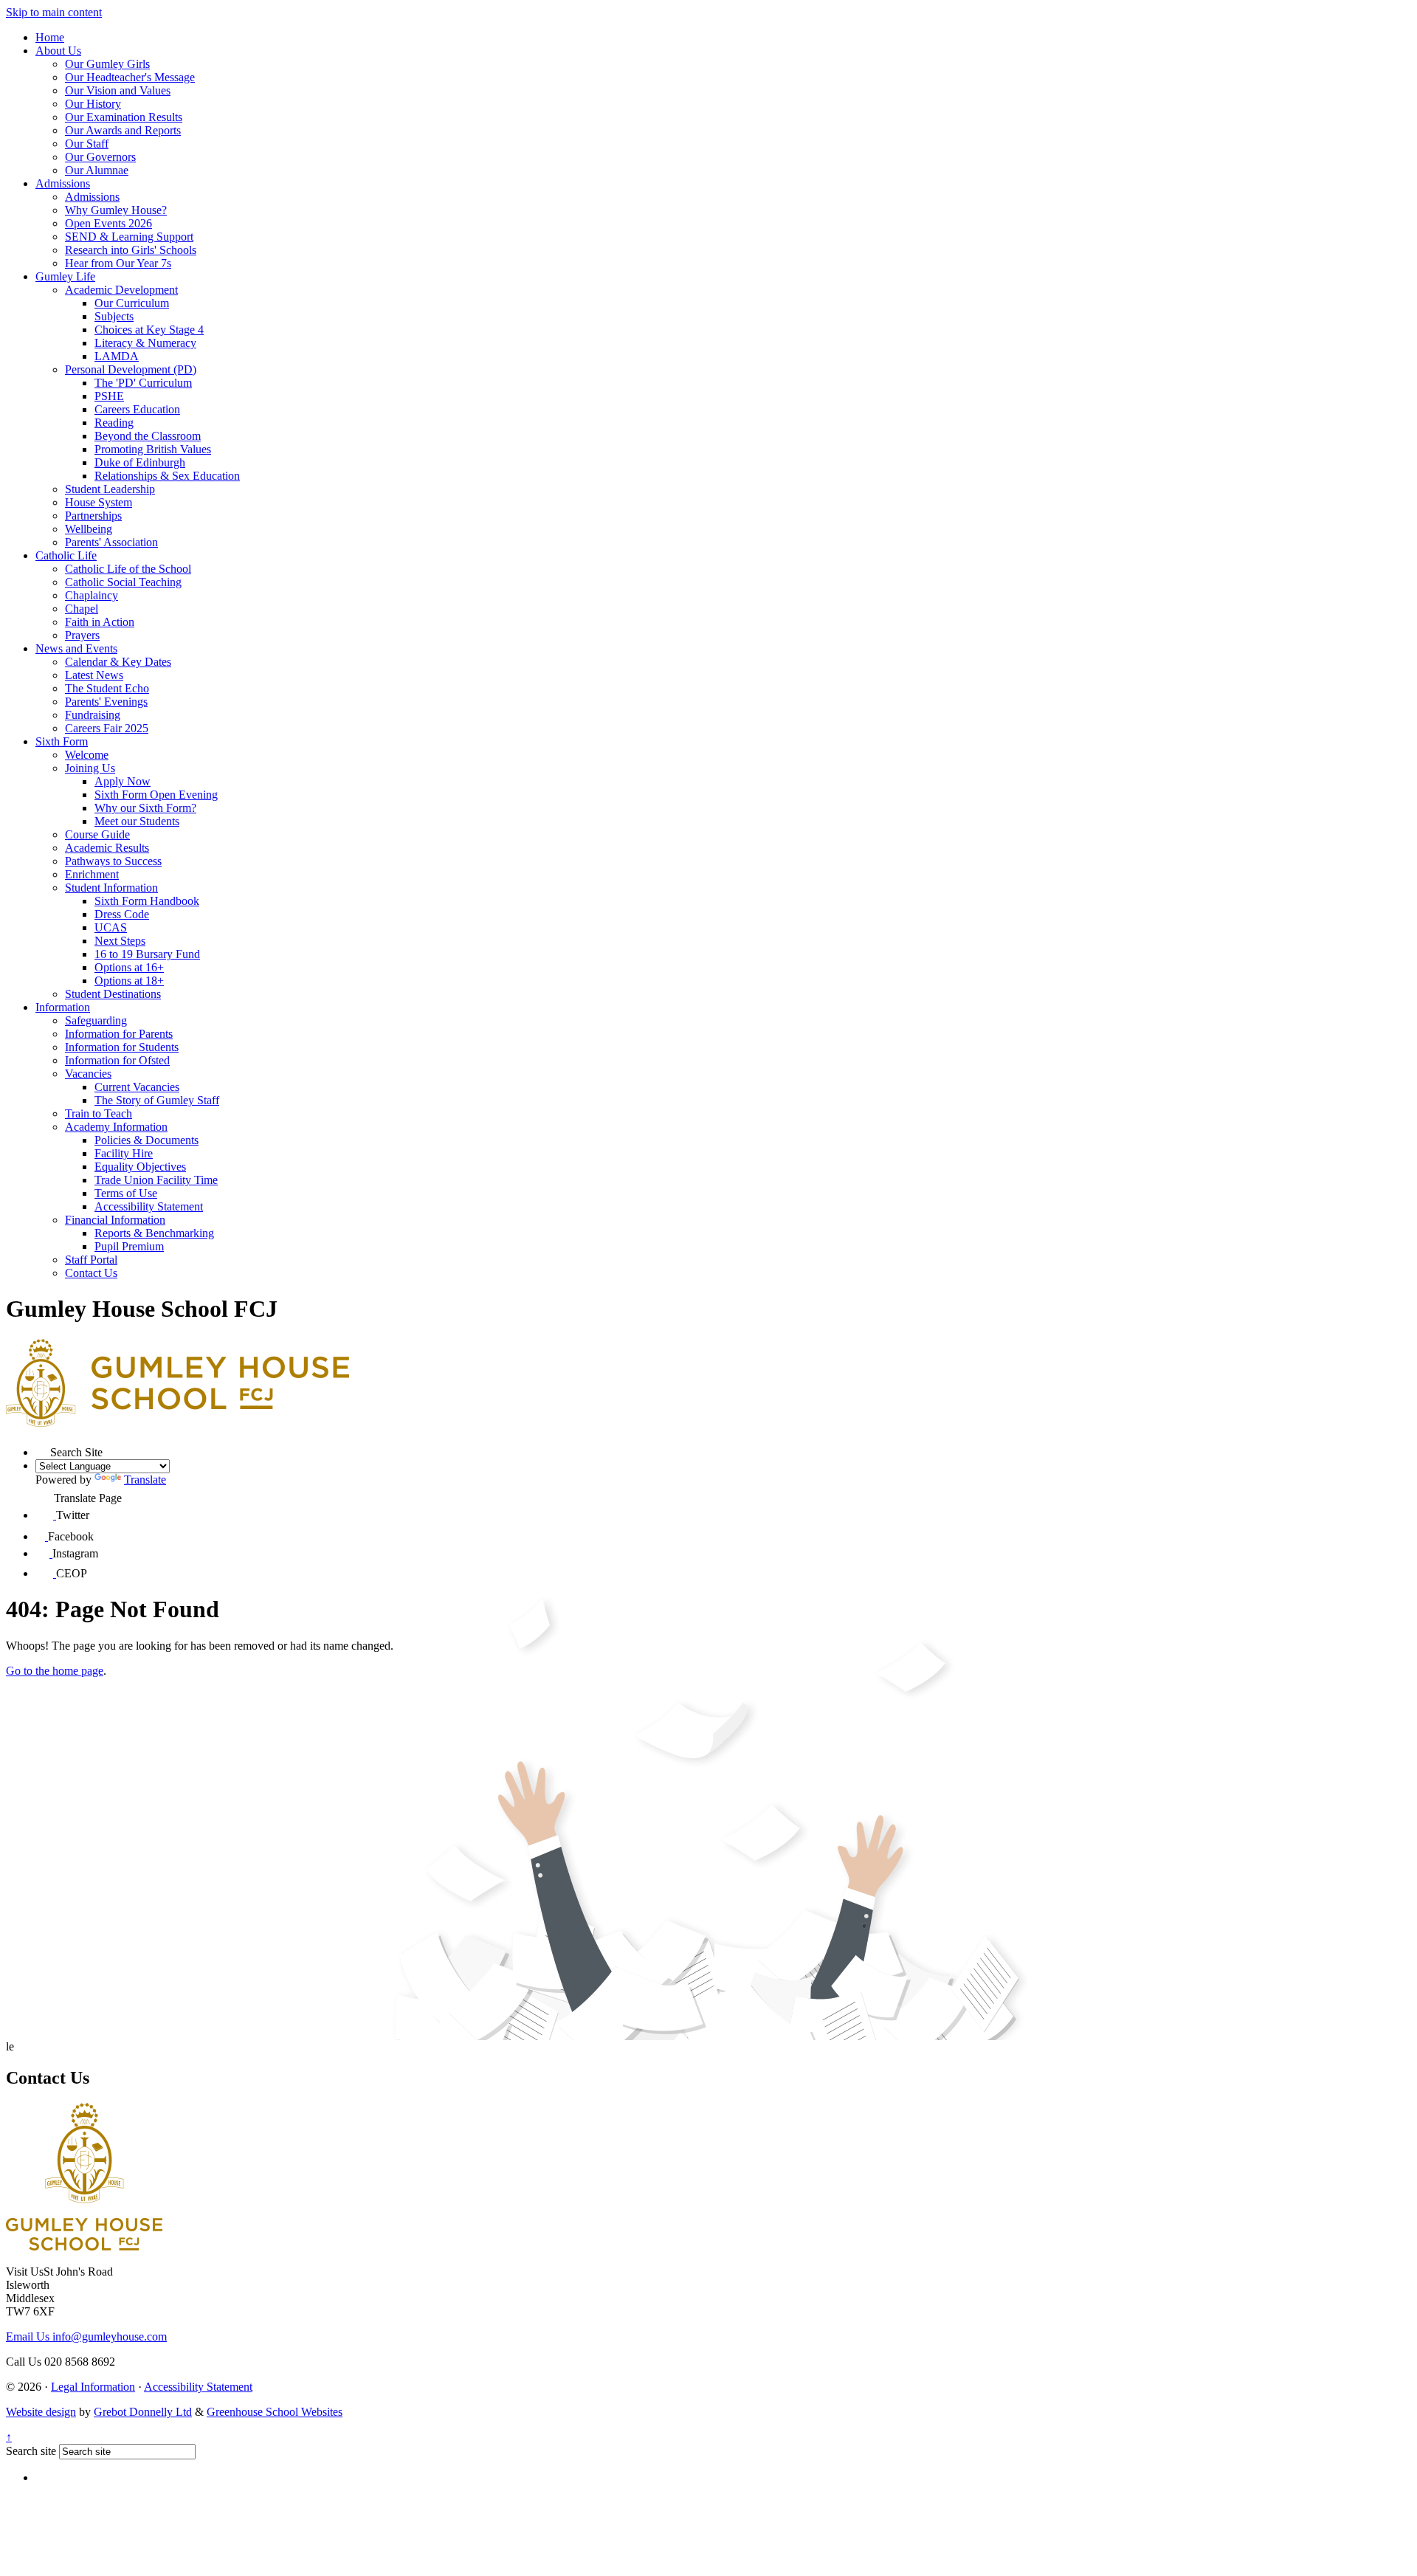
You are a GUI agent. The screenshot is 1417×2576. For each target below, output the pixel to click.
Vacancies (88, 1074)
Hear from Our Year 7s (118, 263)
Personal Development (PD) (131, 369)
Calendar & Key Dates (118, 662)
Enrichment (92, 874)
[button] (43, 1449)
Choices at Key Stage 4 (149, 330)
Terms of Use (126, 1193)
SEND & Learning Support (129, 237)
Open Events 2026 (108, 223)
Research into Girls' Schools (131, 250)
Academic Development (121, 290)
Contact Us (91, 1273)
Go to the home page (55, 1671)
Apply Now (123, 781)
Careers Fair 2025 (107, 728)
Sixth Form (62, 741)
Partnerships (93, 516)
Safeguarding (96, 1020)
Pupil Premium (129, 1246)
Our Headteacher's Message (130, 77)
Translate (145, 1480)
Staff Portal (91, 1260)
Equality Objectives (140, 1167)
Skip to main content (54, 12)
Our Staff (87, 144)
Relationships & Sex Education (167, 476)
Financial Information (115, 1220)
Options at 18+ (129, 981)
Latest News (94, 675)
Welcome (87, 755)
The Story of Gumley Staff (157, 1100)
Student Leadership (110, 489)
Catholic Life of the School (128, 569)
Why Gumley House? (116, 210)
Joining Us (90, 768)
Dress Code (122, 914)
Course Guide (97, 834)
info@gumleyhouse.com (86, 2336)
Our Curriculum (132, 303)
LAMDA (117, 356)
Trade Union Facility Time (156, 1180)
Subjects (114, 316)
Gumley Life (65, 276)
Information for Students (122, 1047)
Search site (31, 2451)
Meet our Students (137, 821)
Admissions (63, 183)
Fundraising (93, 715)
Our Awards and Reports (123, 130)
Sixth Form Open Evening (156, 795)
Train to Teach (99, 1113)
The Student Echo (107, 688)
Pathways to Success (113, 861)
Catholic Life (66, 555)
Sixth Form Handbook (147, 901)
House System (99, 502)
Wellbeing (89, 529)
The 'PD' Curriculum (143, 383)
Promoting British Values (153, 449)
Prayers (82, 635)
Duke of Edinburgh (140, 462)
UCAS (111, 927)
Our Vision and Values (118, 90)
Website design (41, 2412)
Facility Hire (124, 1153)
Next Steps (120, 941)
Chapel (82, 609)
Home (50, 37)
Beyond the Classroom (148, 436)
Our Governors (100, 157)
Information (63, 1007)
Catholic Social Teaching (123, 582)
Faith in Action (100, 622)
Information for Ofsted (117, 1060)
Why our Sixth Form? (145, 808)
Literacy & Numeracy (145, 343)
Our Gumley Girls (107, 64)
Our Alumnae (97, 170)
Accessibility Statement (149, 1206)
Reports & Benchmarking (154, 1233)
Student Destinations (113, 994)
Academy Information (116, 1127)
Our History (93, 104)
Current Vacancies (137, 1087)
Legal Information (93, 2387)
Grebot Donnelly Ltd (143, 2412)
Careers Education (137, 409)
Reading (114, 423)
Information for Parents (119, 1034)
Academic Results (107, 848)
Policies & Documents (146, 1140)
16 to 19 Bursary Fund (147, 954)
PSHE (109, 396)
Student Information (111, 888)
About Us (58, 51)
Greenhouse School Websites (275, 2412)
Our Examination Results (124, 117)
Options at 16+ (129, 967)
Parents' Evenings (106, 702)
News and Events (76, 648)
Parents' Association (111, 542)
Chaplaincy (92, 595)
